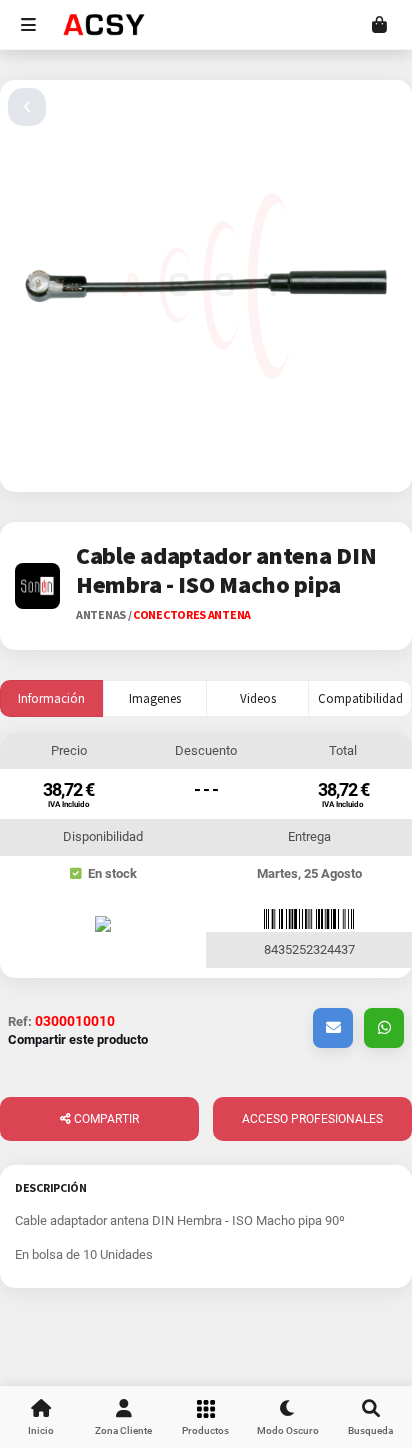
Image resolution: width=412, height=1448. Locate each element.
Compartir (105, 1119)
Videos (258, 698)
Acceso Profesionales (312, 1119)
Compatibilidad (360, 698)
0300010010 (75, 1021)
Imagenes (155, 698)
